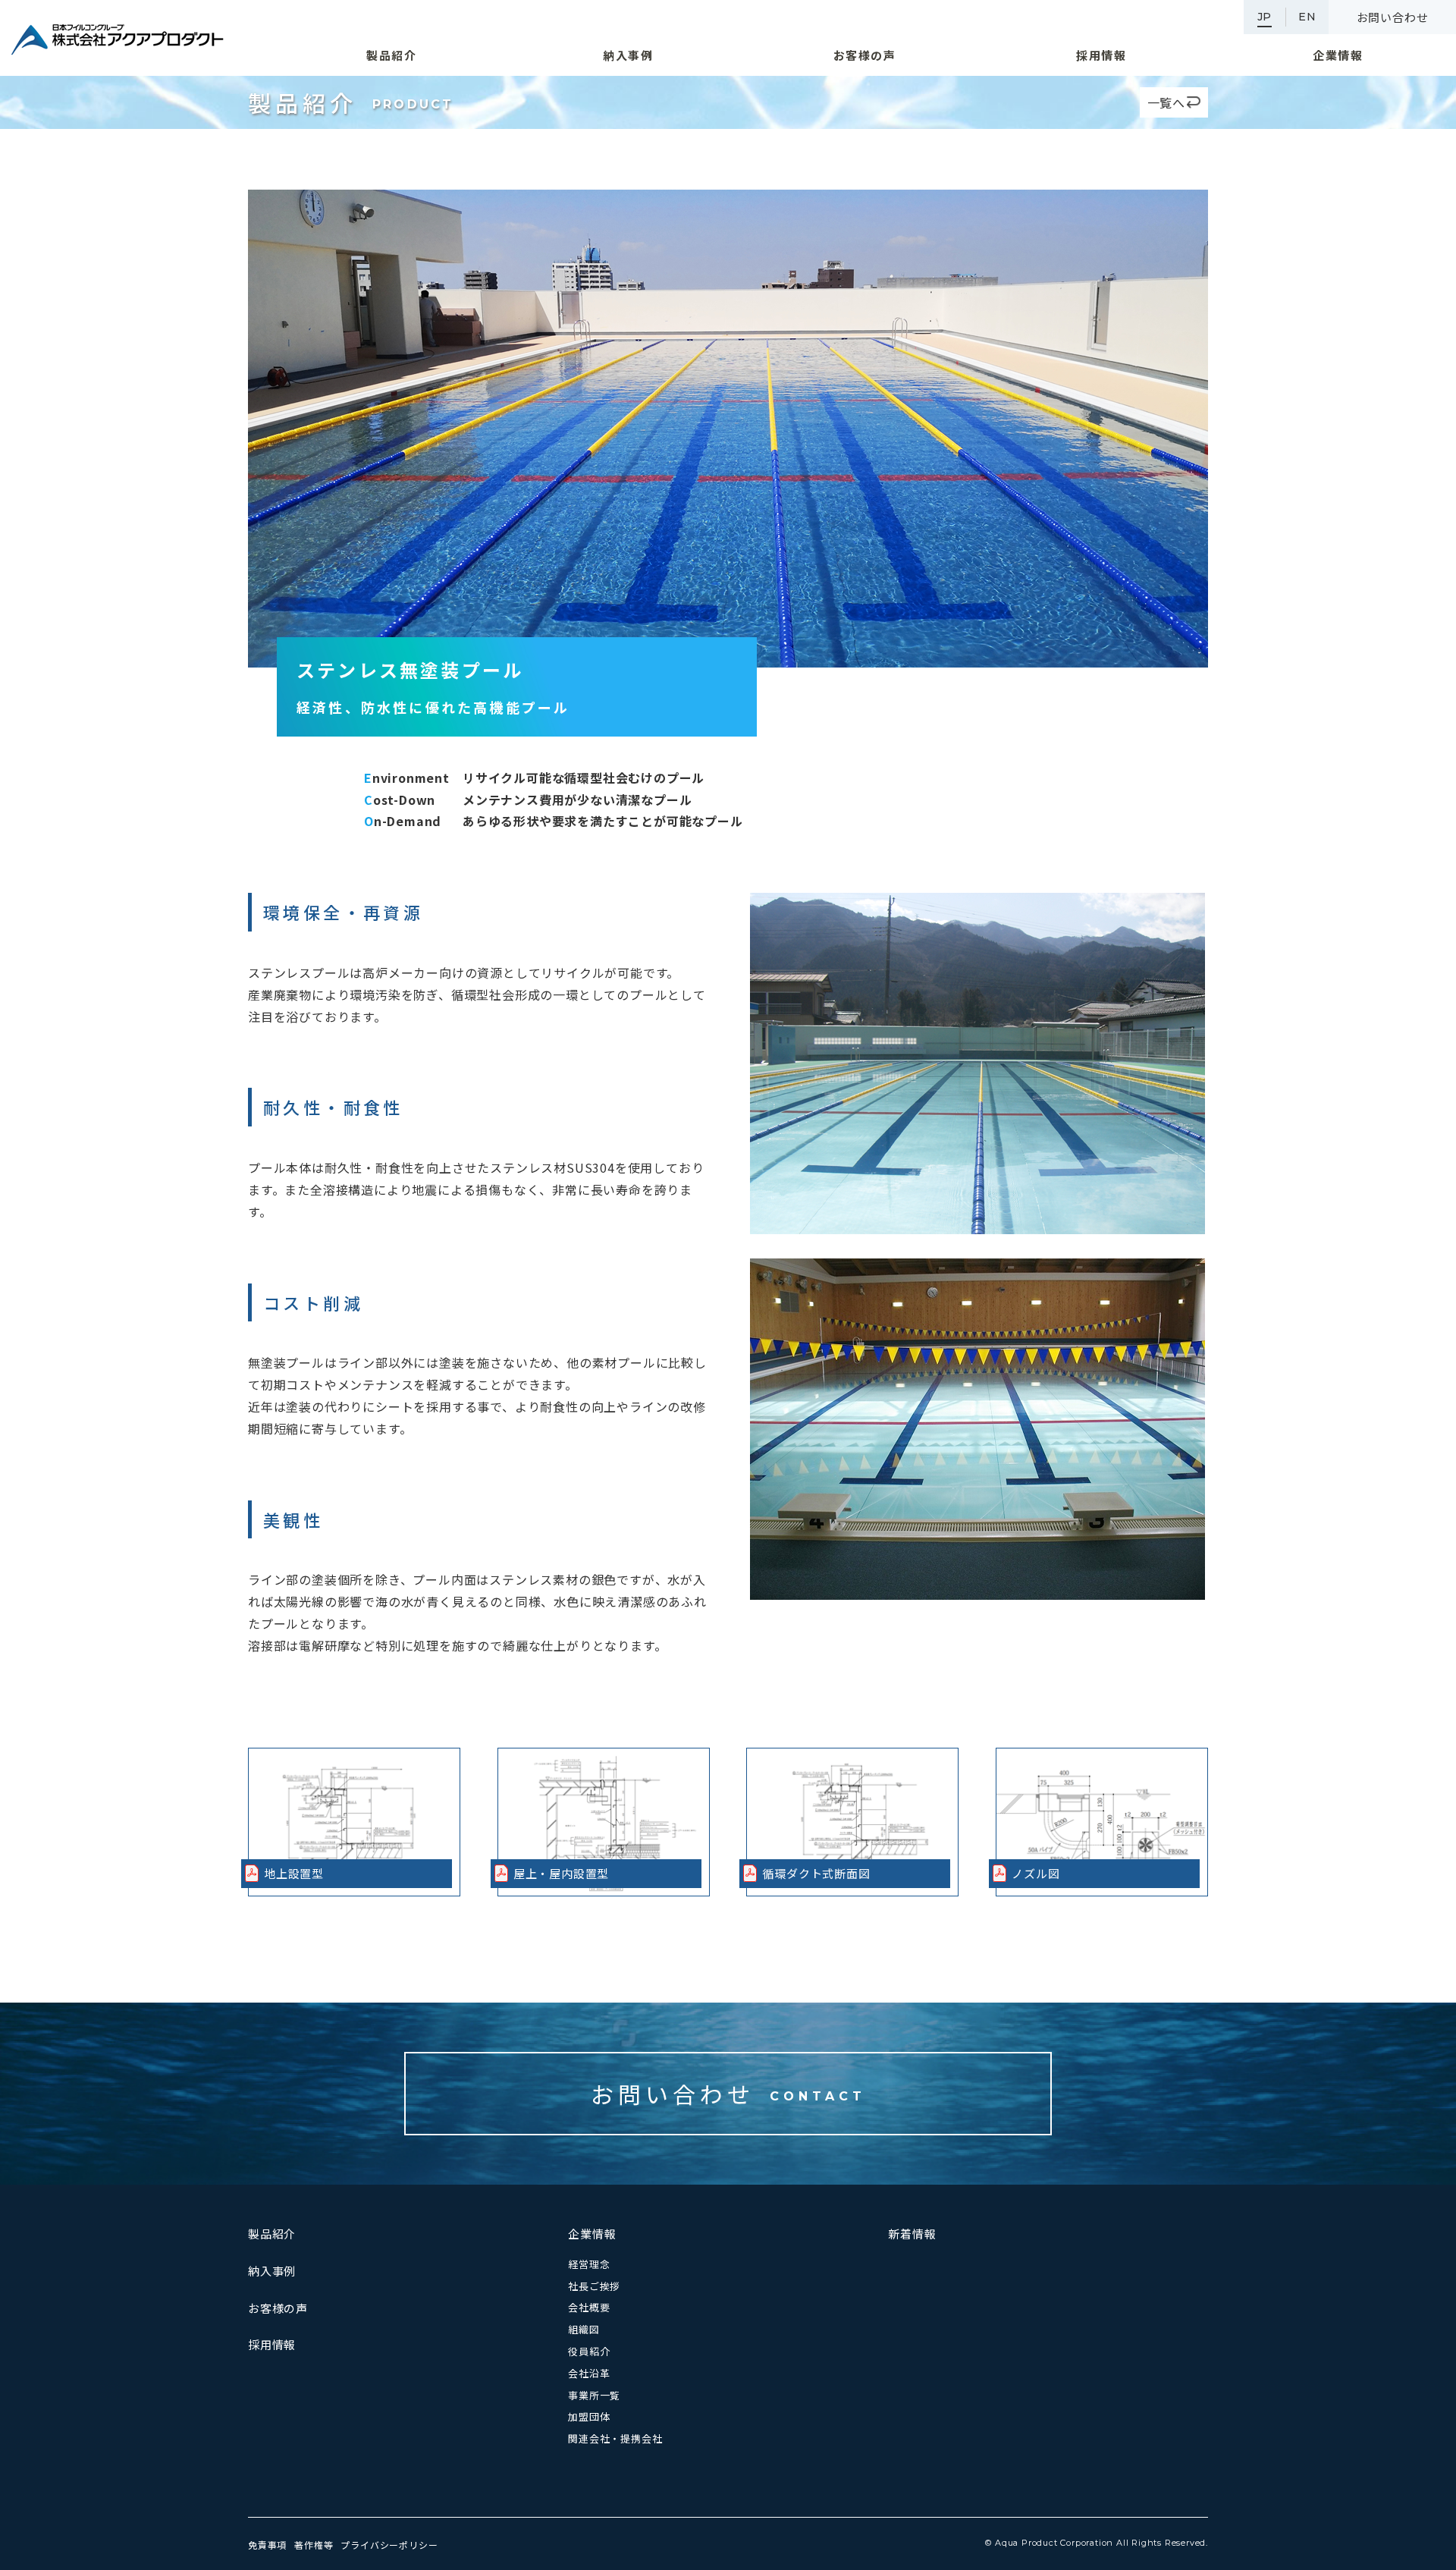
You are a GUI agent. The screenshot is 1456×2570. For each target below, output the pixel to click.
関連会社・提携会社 (615, 2438)
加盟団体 (589, 2416)
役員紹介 (589, 2351)
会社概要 (589, 2307)
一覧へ (1166, 102)
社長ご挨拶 (594, 2286)
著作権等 (314, 2545)
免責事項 (267, 2545)
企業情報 (592, 2234)
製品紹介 (272, 2234)
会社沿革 (589, 2373)
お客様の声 (278, 2308)
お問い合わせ (1393, 17)
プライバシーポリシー (389, 2545)
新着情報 (912, 2234)
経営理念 (589, 2264)
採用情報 (272, 2344)
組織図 (584, 2329)
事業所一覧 (594, 2395)
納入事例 (272, 2271)
